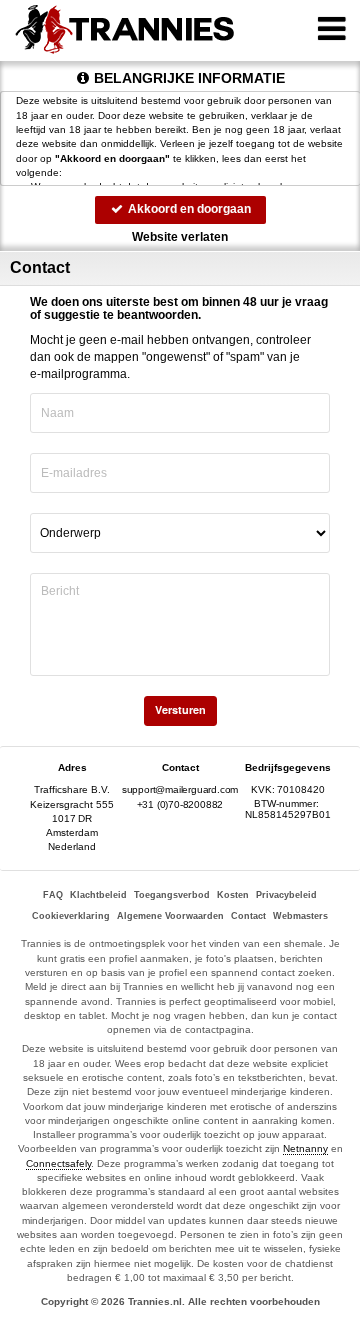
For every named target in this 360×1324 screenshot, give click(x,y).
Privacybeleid (286, 895)
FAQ (53, 895)
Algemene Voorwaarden (170, 916)
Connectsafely (58, 1163)
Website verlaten (180, 237)
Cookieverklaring (71, 916)
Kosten (233, 895)
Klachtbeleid (98, 895)
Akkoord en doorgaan (188, 209)
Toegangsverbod (172, 895)
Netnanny (305, 1148)
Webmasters (300, 916)
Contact (248, 916)
